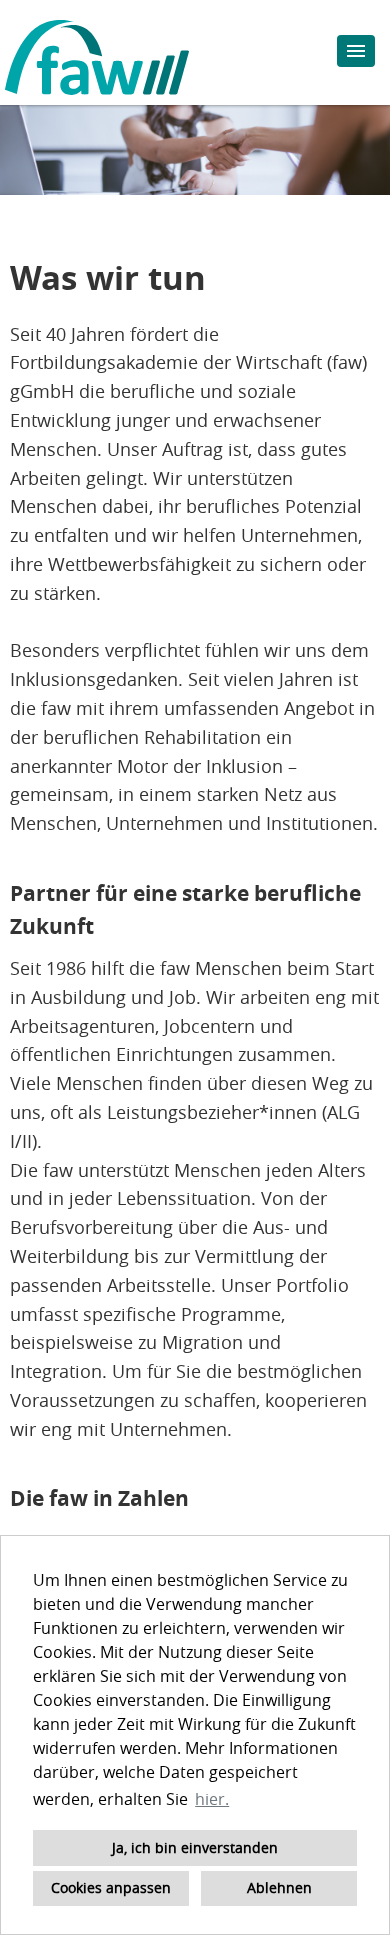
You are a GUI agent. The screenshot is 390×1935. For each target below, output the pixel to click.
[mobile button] (356, 51)
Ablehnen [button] (279, 1887)
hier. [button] (212, 1799)
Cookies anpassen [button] (111, 1887)
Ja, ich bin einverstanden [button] (195, 1847)
